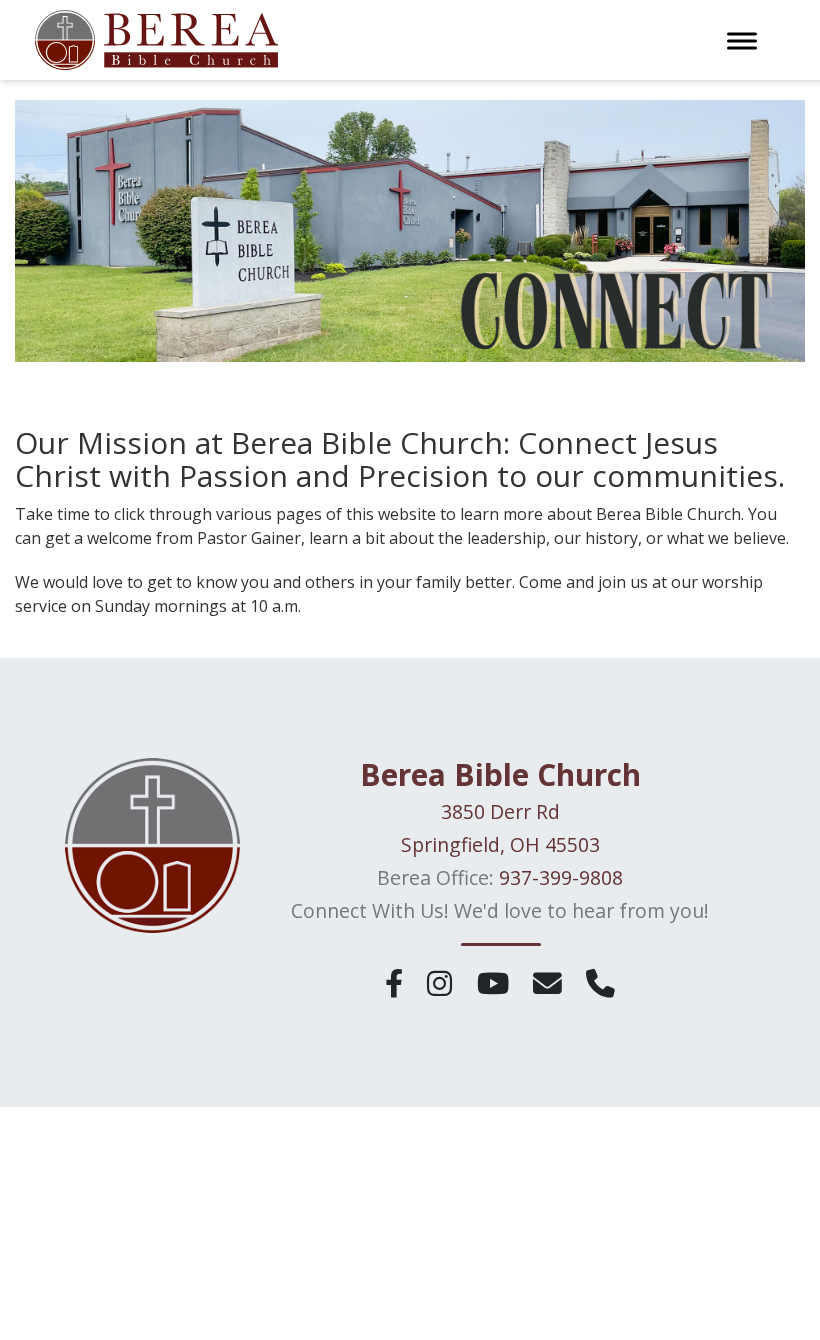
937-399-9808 (561, 877)
